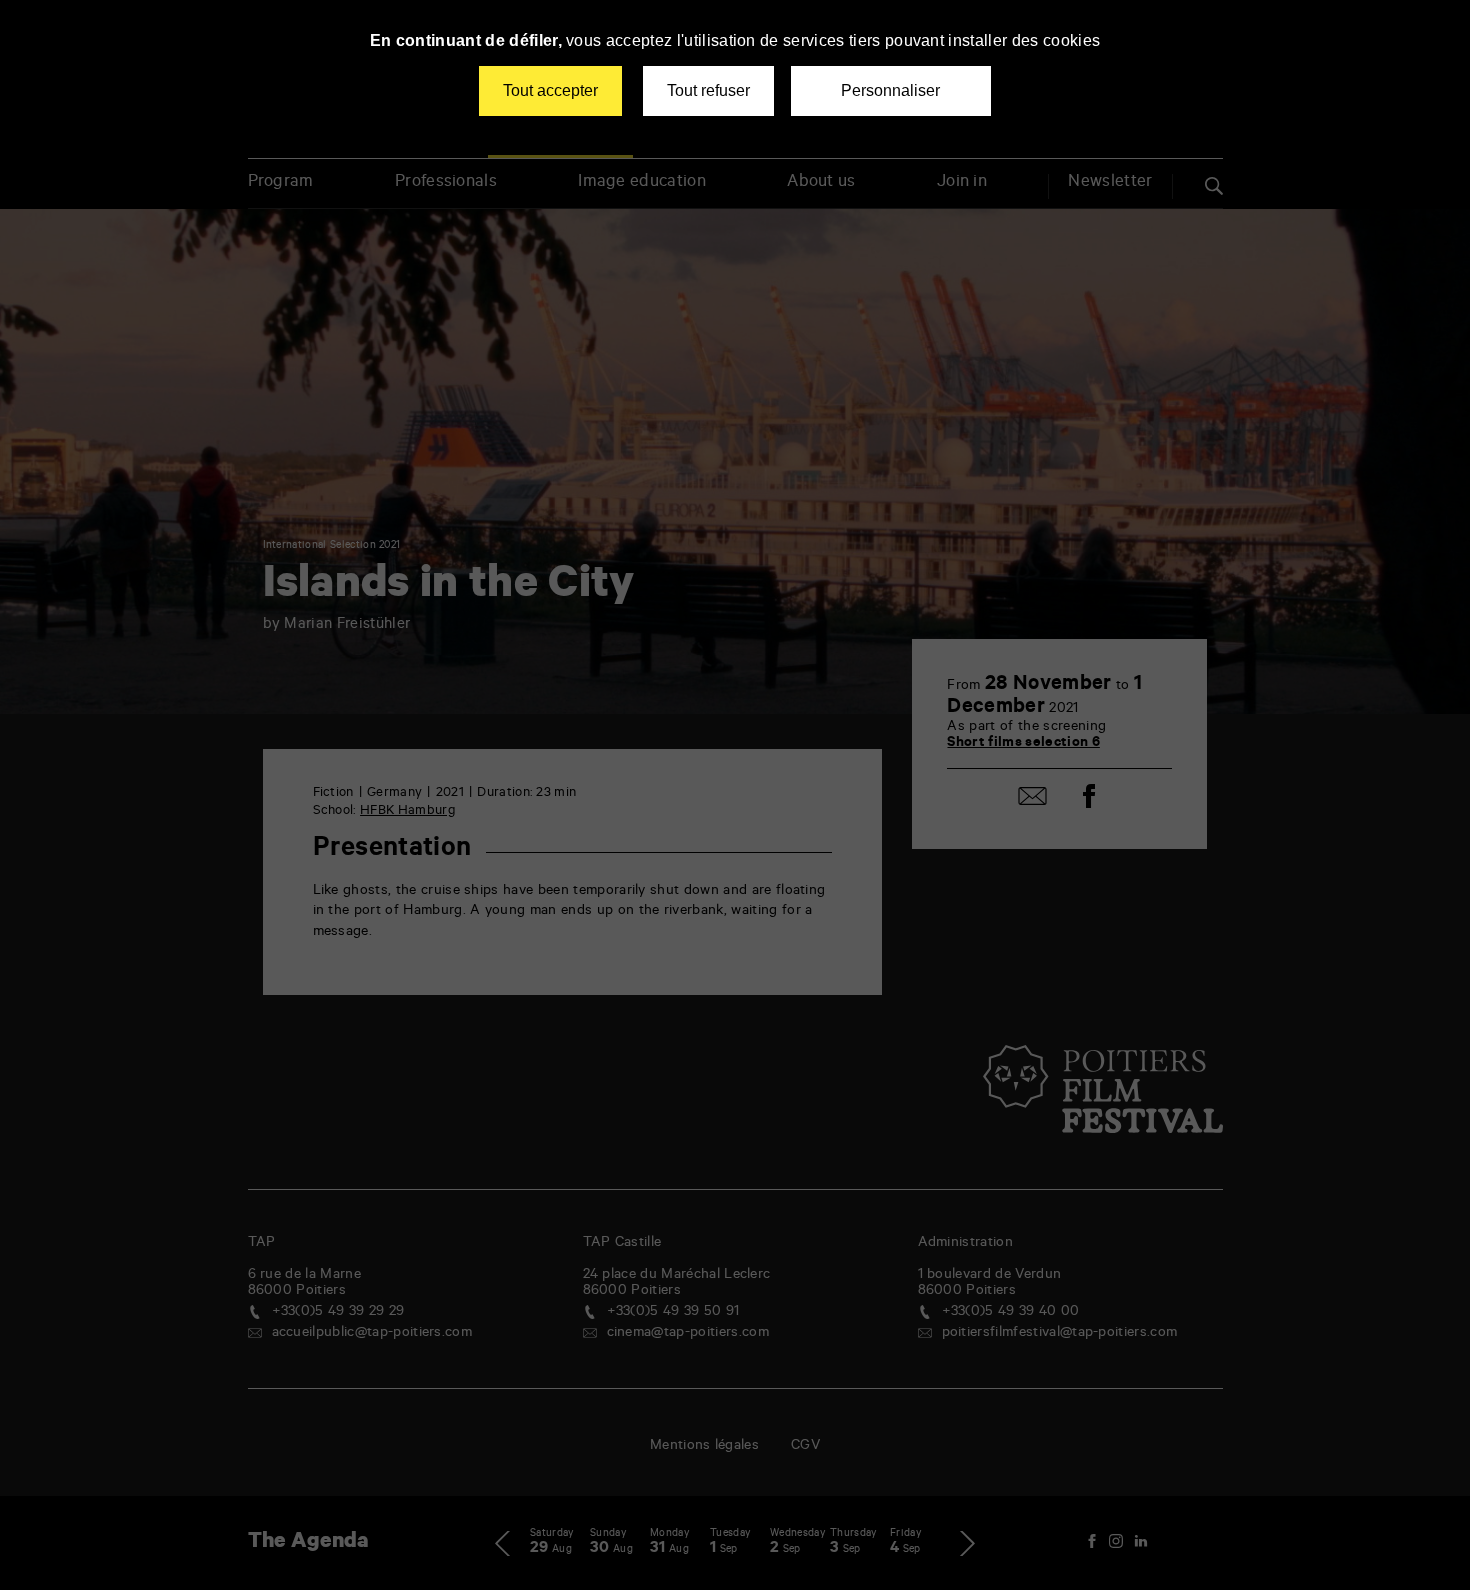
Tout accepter (550, 90)
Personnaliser (890, 90)
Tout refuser (708, 90)
